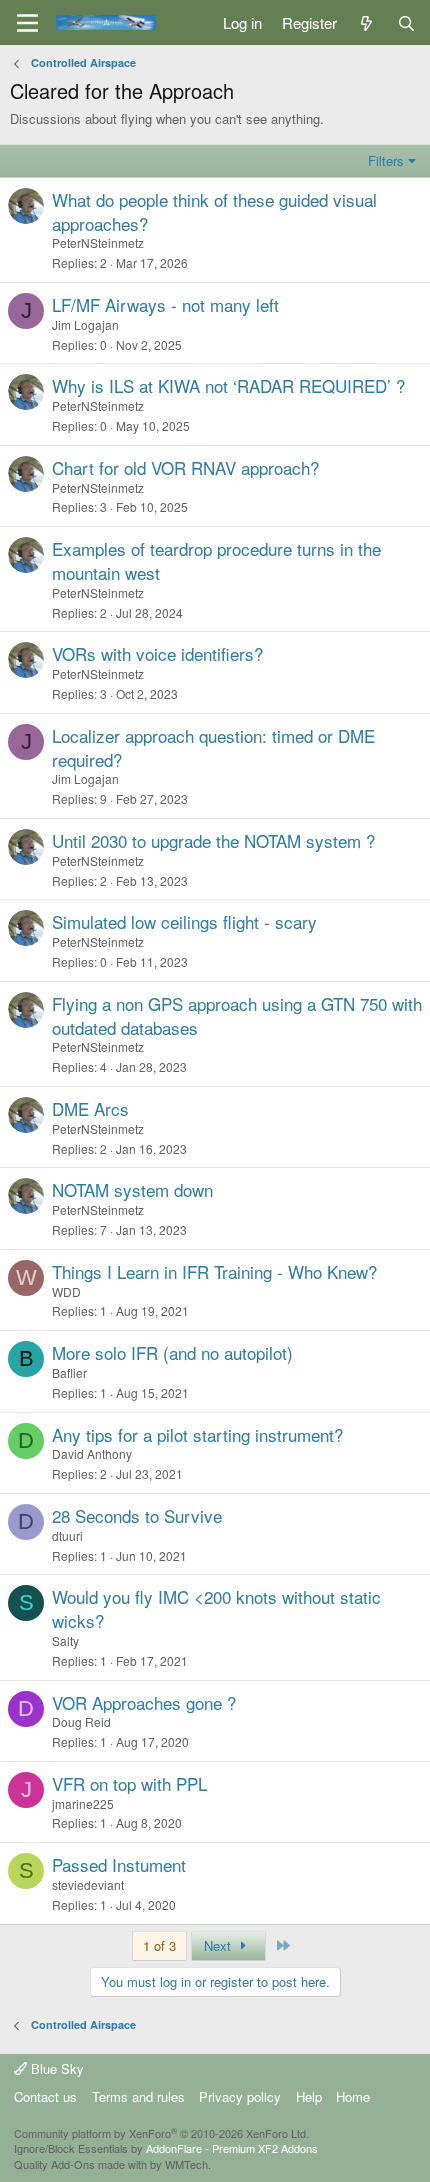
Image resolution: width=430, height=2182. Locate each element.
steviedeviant (88, 1884)
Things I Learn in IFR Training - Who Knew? (214, 1271)
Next (219, 1945)
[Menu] (27, 23)
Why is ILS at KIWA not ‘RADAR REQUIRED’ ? (228, 385)
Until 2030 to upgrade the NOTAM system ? (213, 840)
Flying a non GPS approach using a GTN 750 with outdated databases (237, 1015)
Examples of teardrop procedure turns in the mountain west (216, 560)
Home (353, 2096)
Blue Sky (55, 2068)
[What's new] (366, 22)
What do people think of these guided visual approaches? (214, 211)
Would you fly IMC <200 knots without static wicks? (216, 1608)
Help (309, 2096)
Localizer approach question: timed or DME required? (213, 747)
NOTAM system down (132, 1189)
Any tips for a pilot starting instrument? (197, 1434)
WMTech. (188, 2164)
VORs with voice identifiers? (157, 653)
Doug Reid (81, 1721)
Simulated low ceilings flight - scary (184, 921)
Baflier (69, 1372)
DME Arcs (90, 1108)
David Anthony (92, 1453)
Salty (65, 1640)
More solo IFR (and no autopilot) (172, 1352)
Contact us (45, 2096)
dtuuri (67, 1535)
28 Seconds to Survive (137, 1515)
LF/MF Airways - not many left (165, 304)
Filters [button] (386, 160)
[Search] (406, 22)
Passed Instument (119, 1864)
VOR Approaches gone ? (144, 1702)
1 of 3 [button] (159, 1945)
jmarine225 (83, 1803)
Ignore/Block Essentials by (166, 2148)
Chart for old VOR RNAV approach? (185, 467)
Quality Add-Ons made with (82, 2164)
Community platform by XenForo (161, 2133)
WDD (66, 1291)
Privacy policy (240, 2096)
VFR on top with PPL (129, 1783)
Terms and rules (138, 2096)
